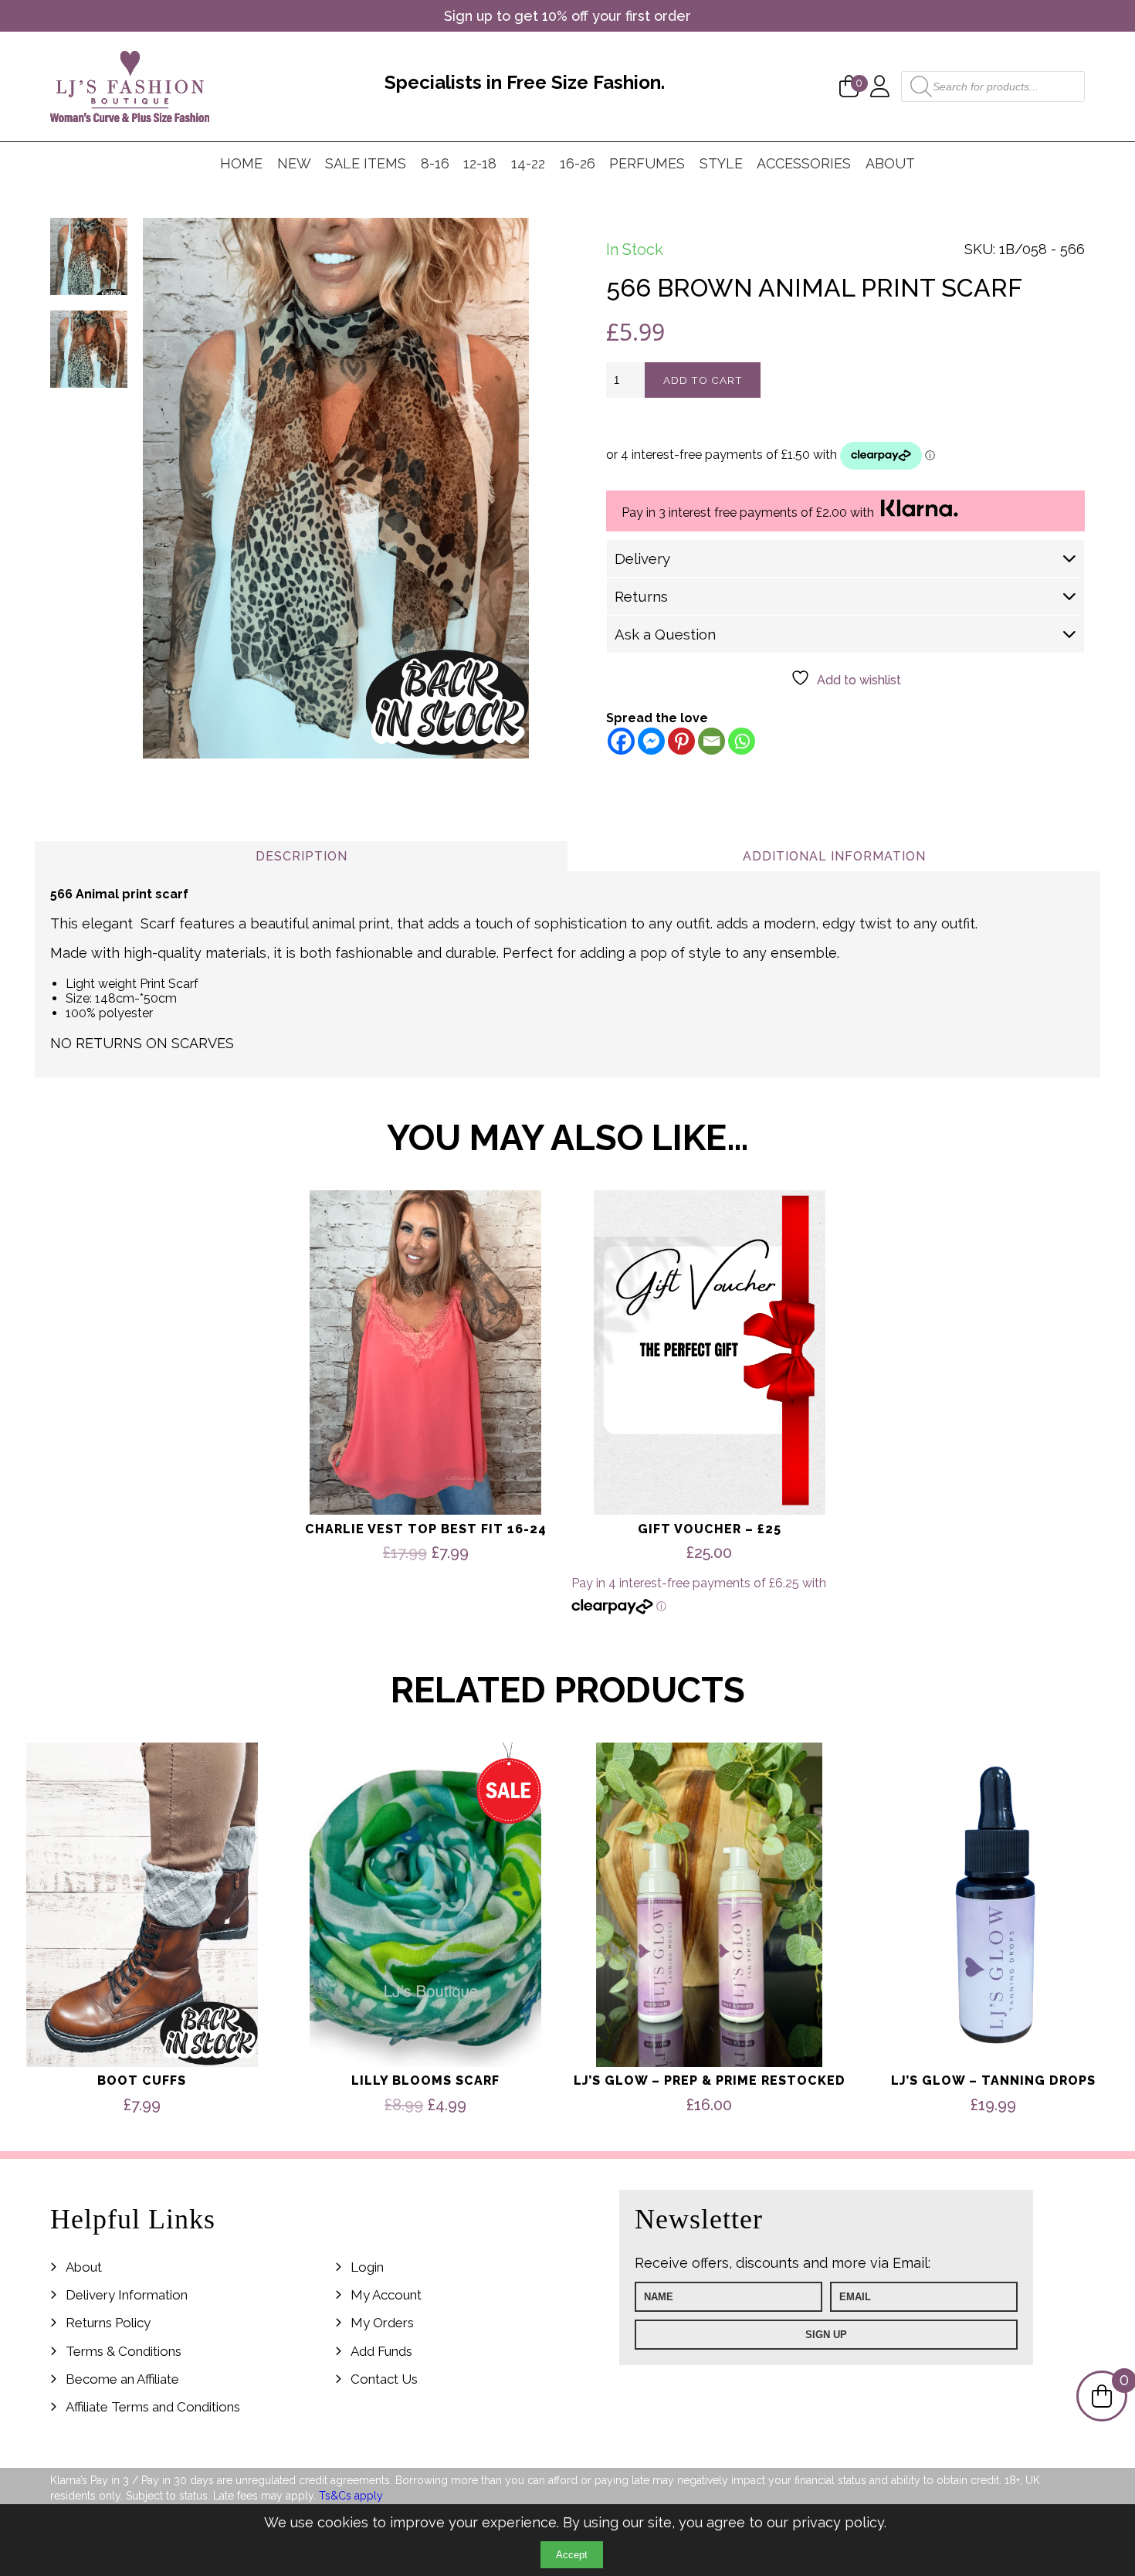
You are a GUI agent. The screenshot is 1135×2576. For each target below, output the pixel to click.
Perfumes (647, 163)
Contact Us (384, 2379)
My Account (386, 2295)
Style (721, 163)
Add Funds (381, 2351)
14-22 (528, 163)
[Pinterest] (681, 741)
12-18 (480, 163)
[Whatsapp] (742, 741)
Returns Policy (108, 2323)
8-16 (435, 163)
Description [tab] (302, 856)
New (294, 163)
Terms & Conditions (124, 2351)
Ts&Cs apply (351, 2496)
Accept (572, 2555)
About (890, 163)
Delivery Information (127, 2295)
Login (367, 2267)
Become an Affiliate (122, 2379)
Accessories (804, 163)
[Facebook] (621, 741)
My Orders (382, 2323)
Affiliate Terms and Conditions (153, 2407)
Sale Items (366, 163)
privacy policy (838, 2522)
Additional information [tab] (834, 856)
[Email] (711, 741)
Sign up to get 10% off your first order (567, 16)
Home (241, 163)
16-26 (578, 163)
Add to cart (703, 380)
